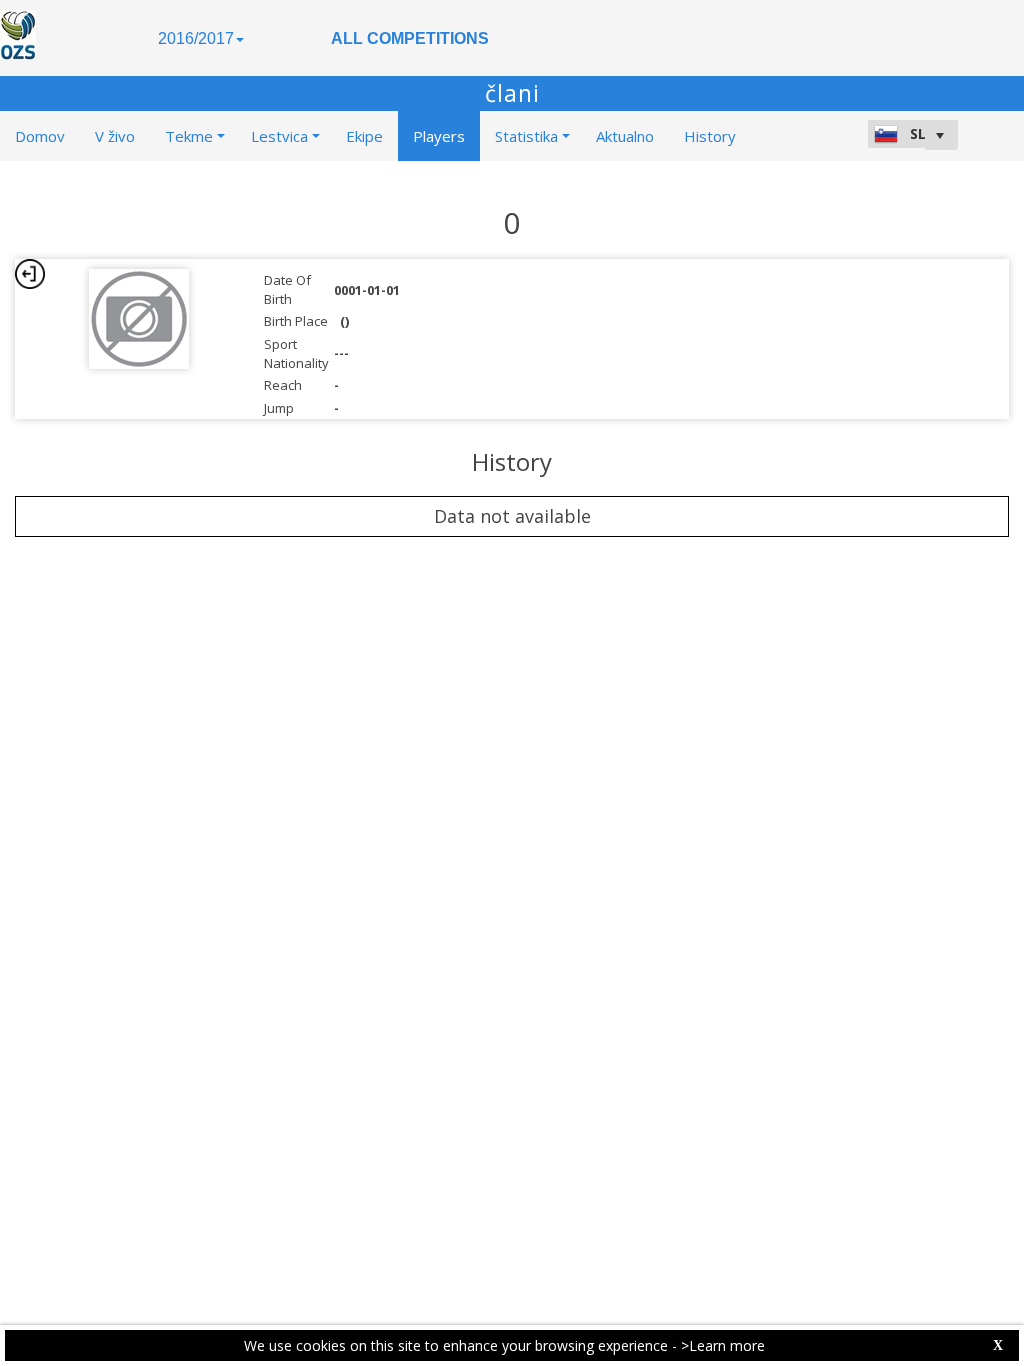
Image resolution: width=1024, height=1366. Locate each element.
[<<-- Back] (30, 274)
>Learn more (723, 1345)
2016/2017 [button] (196, 38)
